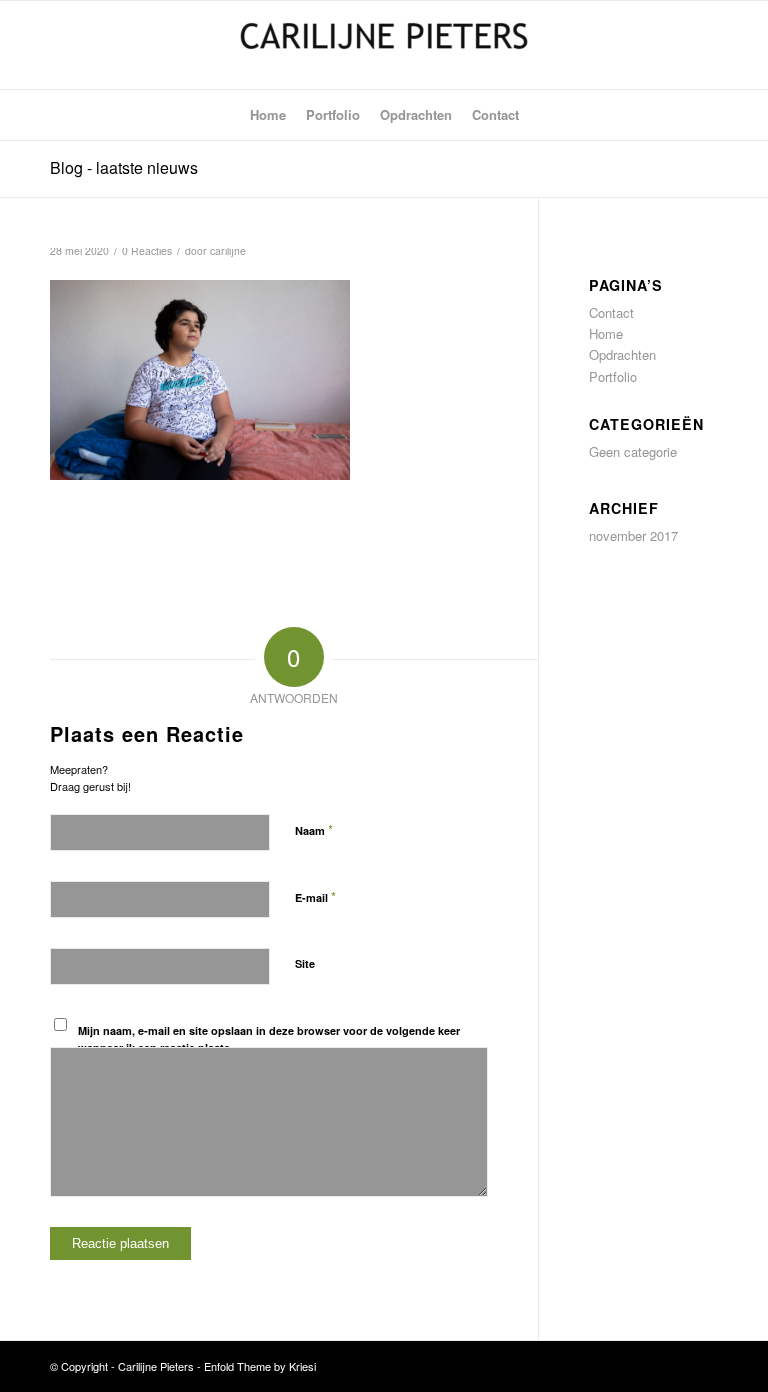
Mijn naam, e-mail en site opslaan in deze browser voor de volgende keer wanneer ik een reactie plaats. (269, 1039)
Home (606, 333)
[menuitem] (268, 115)
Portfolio (613, 376)
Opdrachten (622, 354)
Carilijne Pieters (156, 1366)
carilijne (228, 250)
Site (305, 963)
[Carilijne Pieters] (384, 45)
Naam (314, 829)
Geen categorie (633, 451)
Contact (611, 312)
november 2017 (633, 535)
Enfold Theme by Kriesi (260, 1366)
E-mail (315, 896)
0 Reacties (147, 250)
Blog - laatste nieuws (124, 167)
